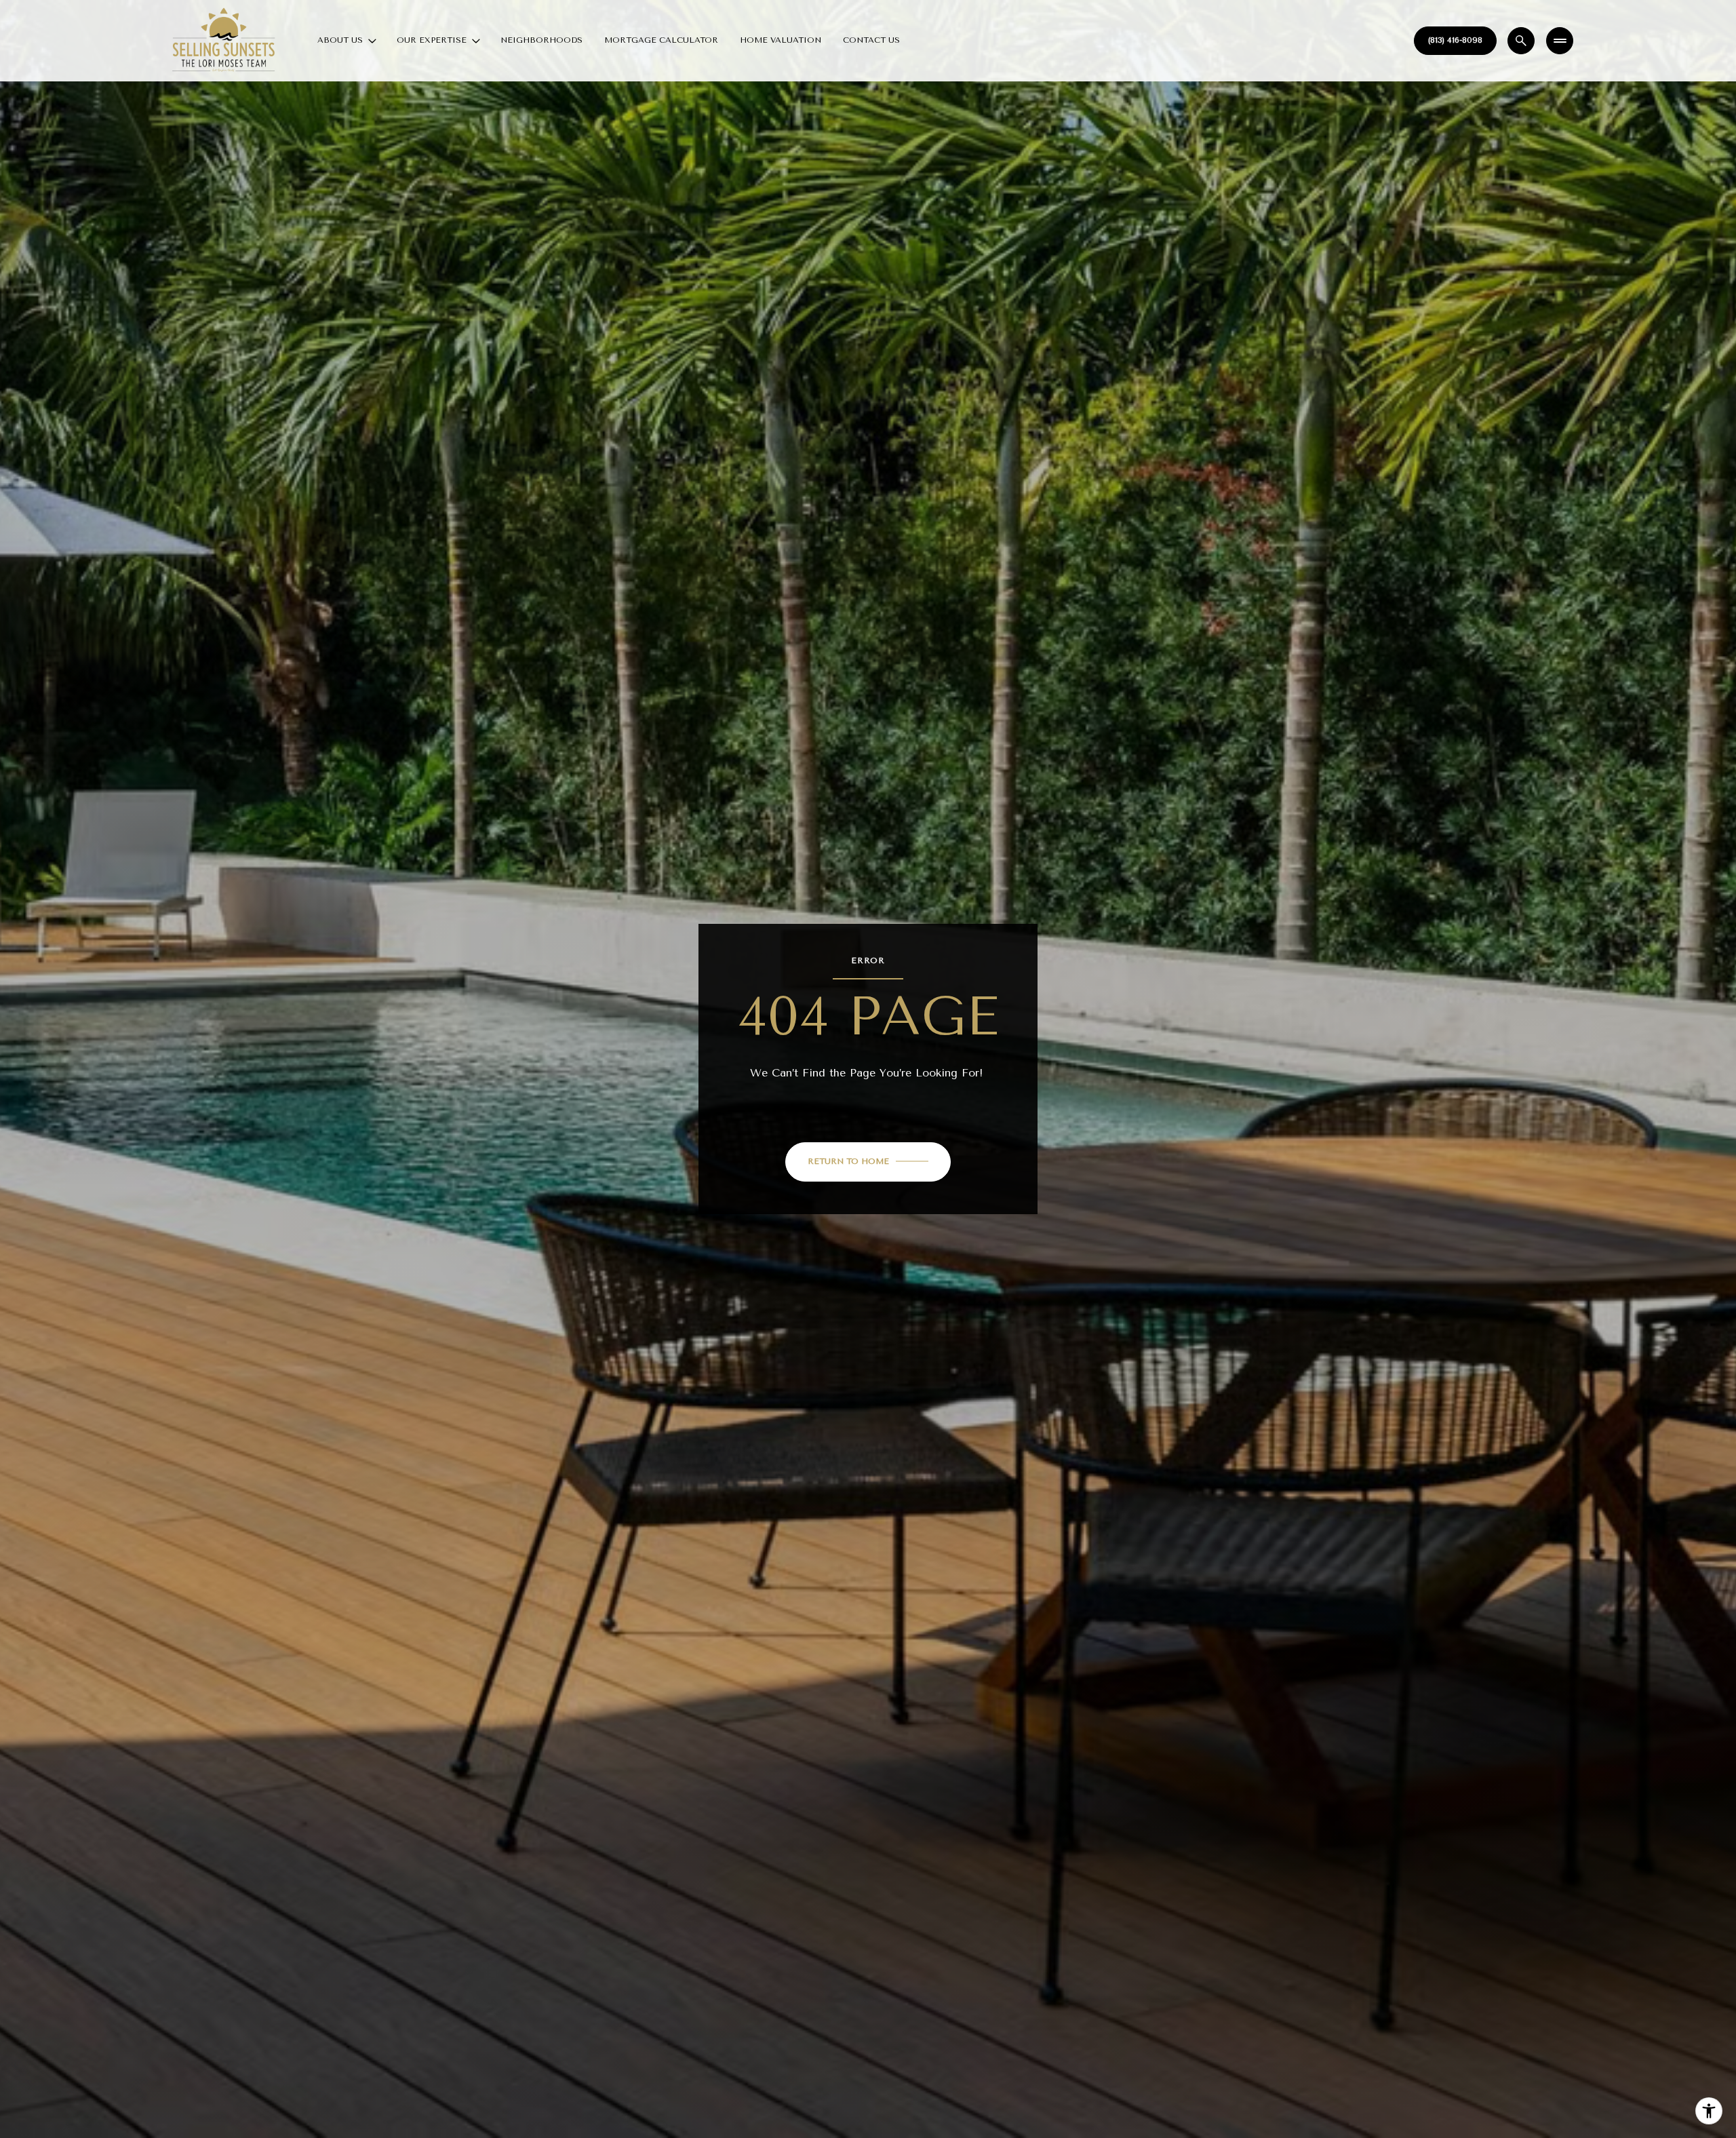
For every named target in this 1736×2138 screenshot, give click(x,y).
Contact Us (871, 40)
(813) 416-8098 (1455, 40)
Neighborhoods (541, 40)
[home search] (1521, 41)
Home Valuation (781, 40)
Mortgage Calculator (661, 40)
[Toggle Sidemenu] (1560, 41)
